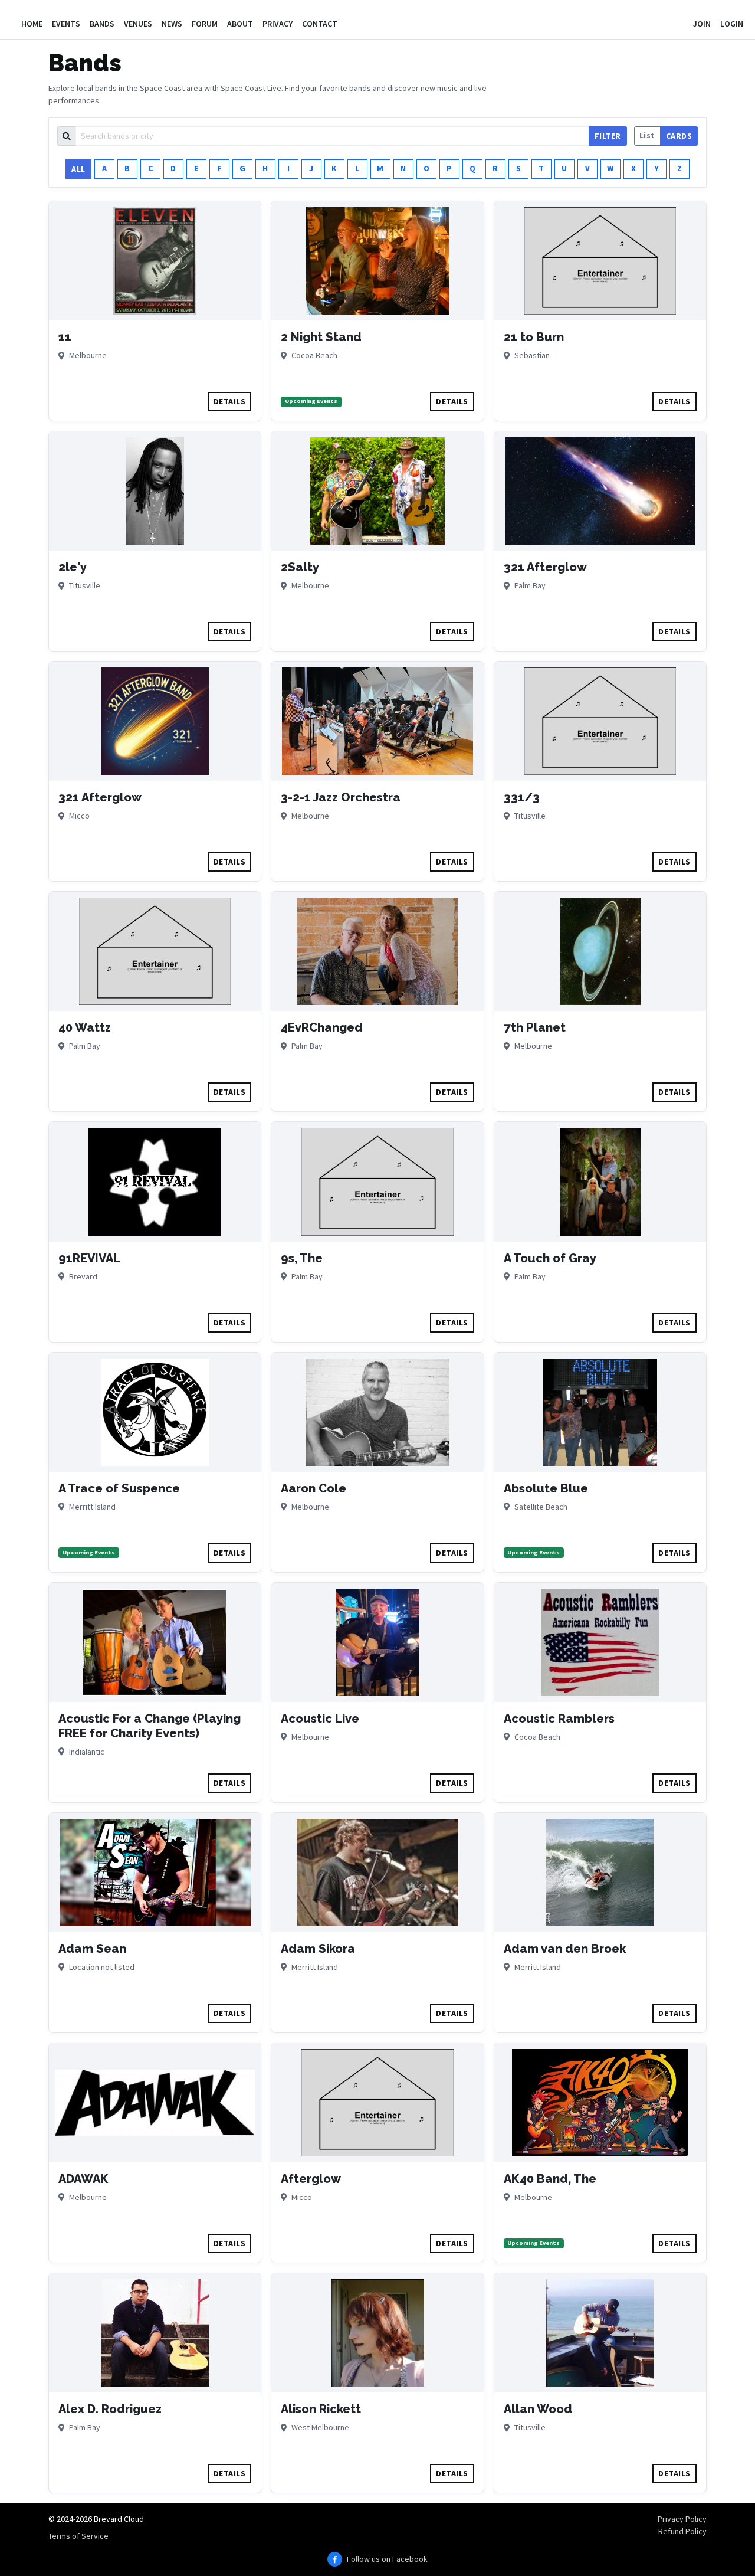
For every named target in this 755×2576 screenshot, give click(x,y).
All (78, 169)
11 (65, 337)
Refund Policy (682, 2531)
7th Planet (535, 1027)
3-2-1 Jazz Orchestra (341, 797)
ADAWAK (83, 2179)
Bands (102, 24)
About (240, 24)
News (172, 24)
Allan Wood (538, 2409)
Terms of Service (78, 2536)
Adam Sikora (318, 1949)
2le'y (73, 567)
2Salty (300, 567)
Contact (320, 24)
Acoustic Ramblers (559, 1719)
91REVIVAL (89, 1258)
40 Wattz (85, 1027)
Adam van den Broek (565, 1949)
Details (230, 401)
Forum (205, 24)
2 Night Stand (321, 337)
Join (702, 24)
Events (66, 24)
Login (732, 24)
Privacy (278, 24)
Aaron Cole (314, 1488)
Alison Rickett (321, 2409)
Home (32, 24)
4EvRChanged (322, 1027)
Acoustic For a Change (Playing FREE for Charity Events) (150, 1726)
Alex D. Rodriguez (110, 2409)
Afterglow (311, 2179)
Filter (608, 136)
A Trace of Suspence (119, 1488)
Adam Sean (92, 1949)
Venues (138, 24)
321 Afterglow (545, 567)
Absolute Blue (546, 1488)
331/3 (522, 797)
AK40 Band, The (550, 2179)
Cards (679, 136)
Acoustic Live (320, 1719)
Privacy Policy (682, 2519)
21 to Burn (534, 337)
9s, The (302, 1258)
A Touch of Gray (550, 1258)
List (647, 135)
